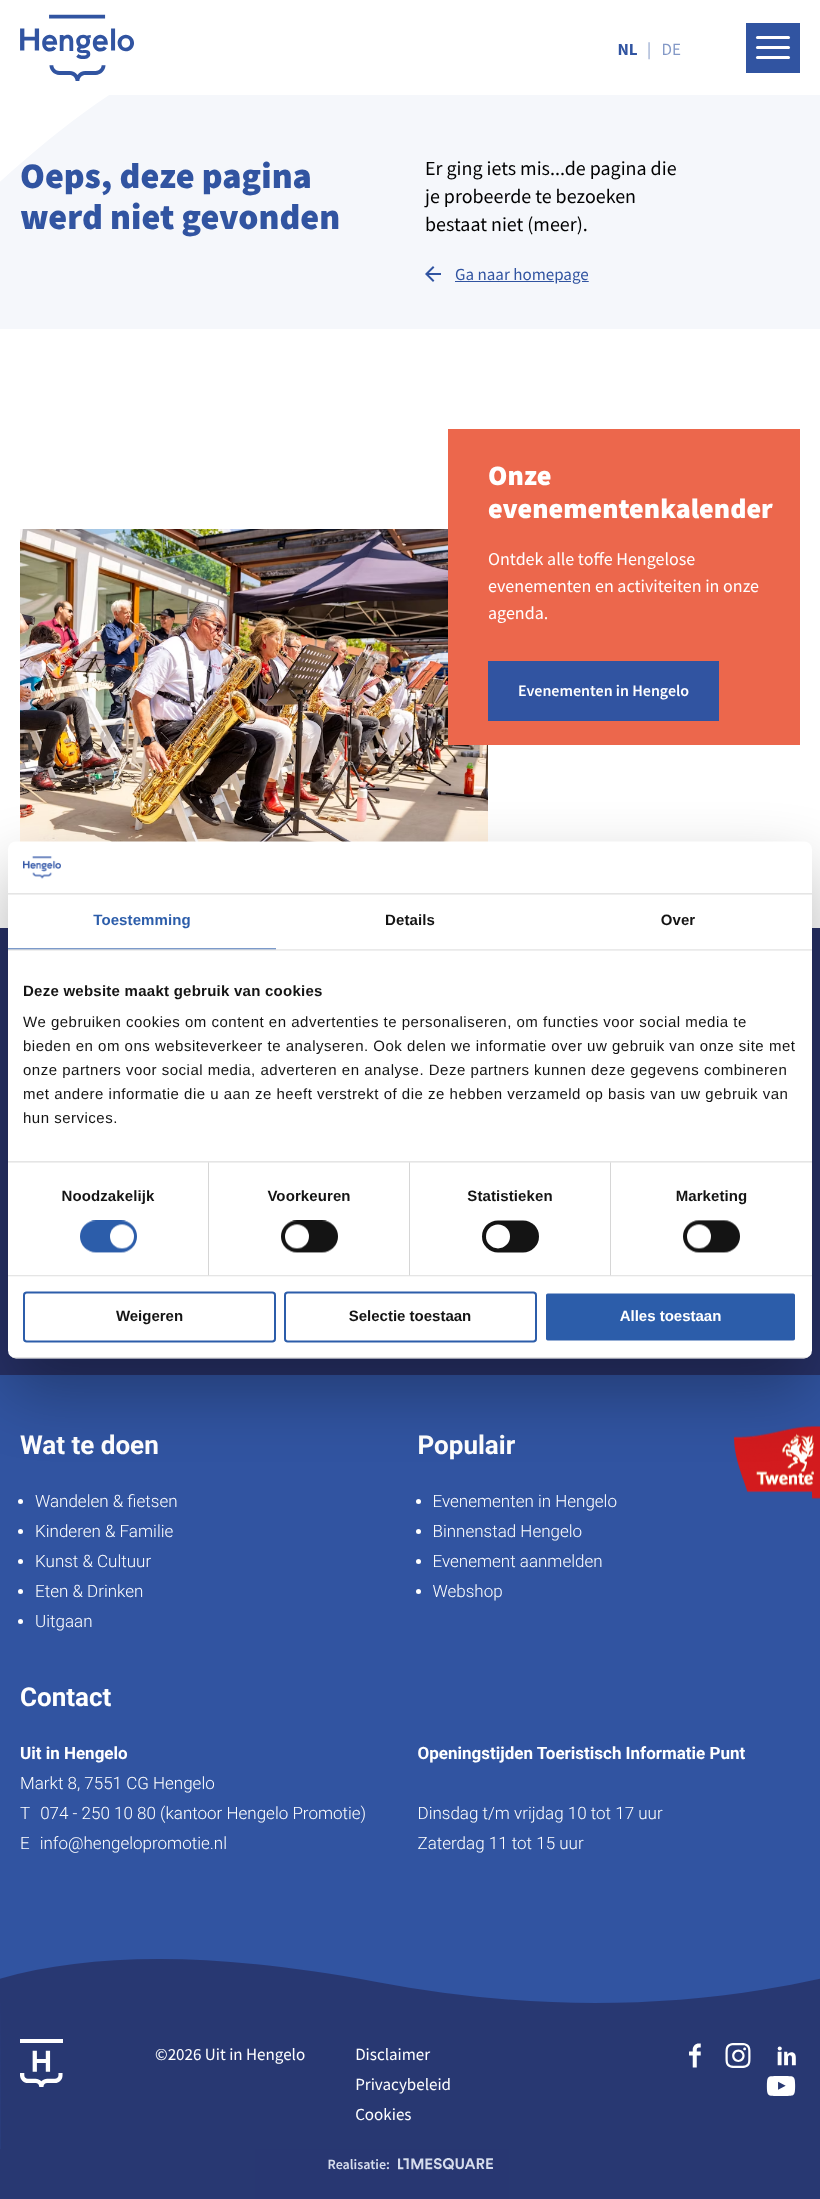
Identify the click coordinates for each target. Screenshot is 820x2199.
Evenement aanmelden (518, 1562)
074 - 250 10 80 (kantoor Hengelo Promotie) (203, 1814)
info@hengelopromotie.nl (133, 1844)
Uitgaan (63, 1622)
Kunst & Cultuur (93, 1562)
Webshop (468, 1592)
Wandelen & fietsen (106, 1502)
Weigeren (149, 1316)
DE (671, 49)
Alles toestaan (671, 1316)
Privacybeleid (403, 2084)
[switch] (309, 1237)
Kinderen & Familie (104, 1532)
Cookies (383, 2114)
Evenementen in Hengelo (603, 691)
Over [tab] (678, 920)
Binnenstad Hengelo (508, 1532)
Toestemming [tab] (142, 920)
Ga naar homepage (522, 274)
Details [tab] (410, 920)
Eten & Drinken (89, 1592)
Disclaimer (392, 2054)
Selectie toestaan (410, 1316)
